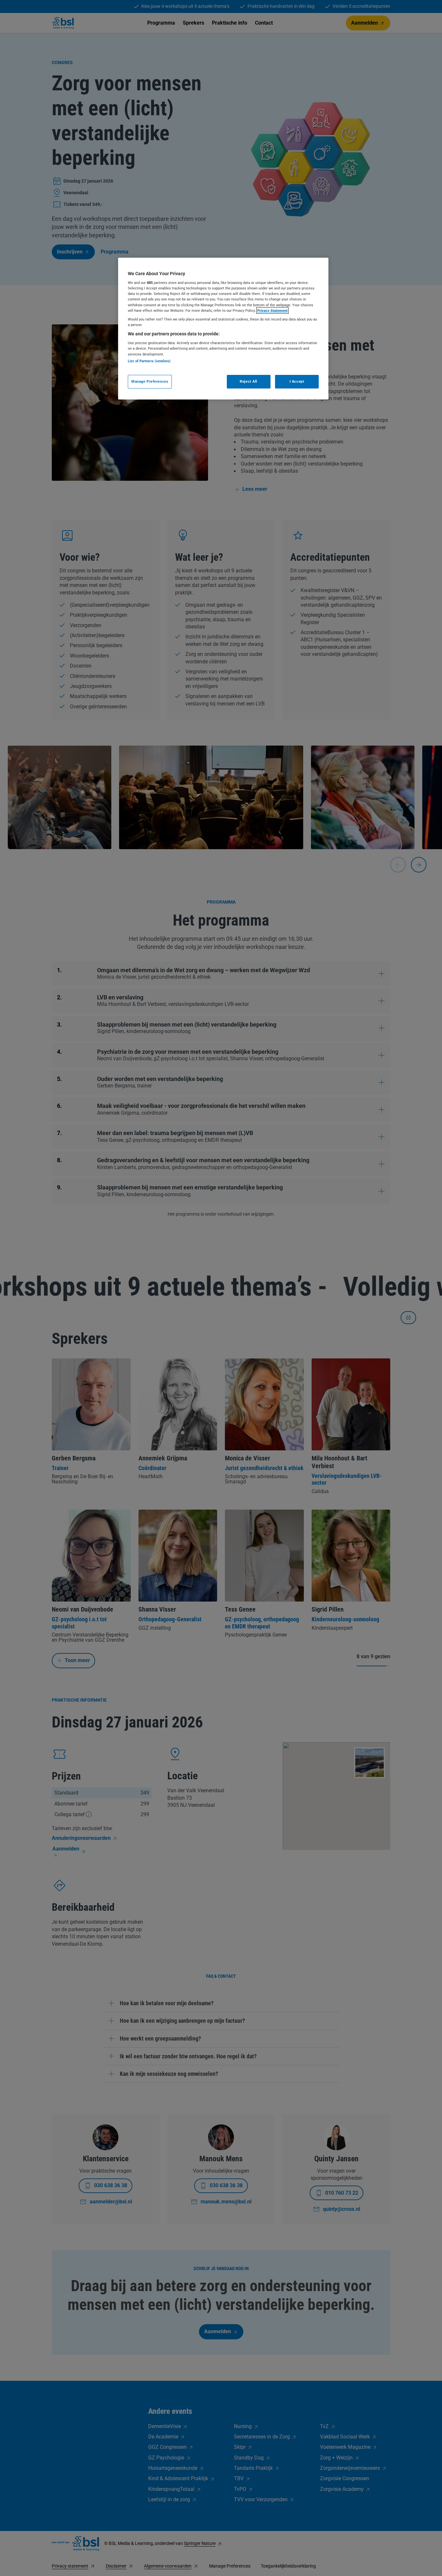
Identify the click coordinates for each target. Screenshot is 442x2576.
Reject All (249, 381)
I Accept (297, 381)
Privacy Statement (272, 310)
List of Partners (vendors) (149, 361)
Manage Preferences (150, 381)
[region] (223, 329)
